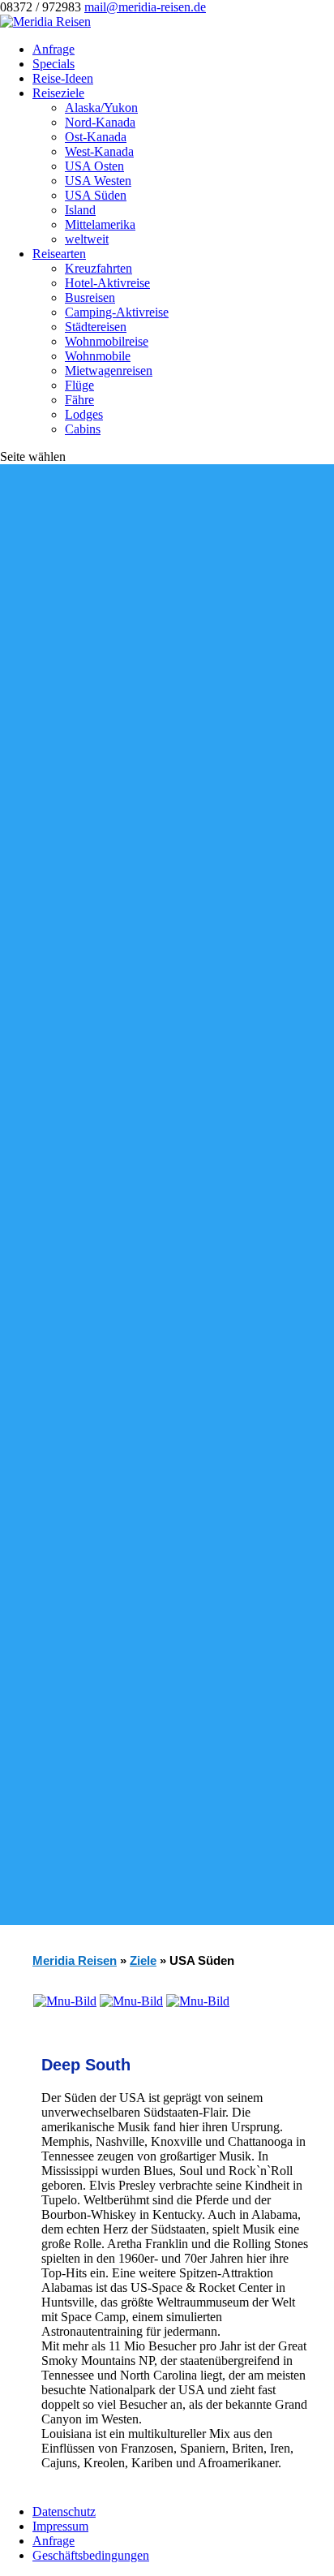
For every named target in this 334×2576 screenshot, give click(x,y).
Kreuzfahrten (98, 268)
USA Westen (98, 181)
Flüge (79, 385)
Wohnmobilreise (107, 341)
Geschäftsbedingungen (91, 2555)
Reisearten (59, 254)
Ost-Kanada (96, 137)
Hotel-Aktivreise (107, 283)
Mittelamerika (100, 224)
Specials (54, 64)
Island (80, 210)
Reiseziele (58, 93)
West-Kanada (99, 151)
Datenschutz (64, 2511)
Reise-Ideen (63, 78)
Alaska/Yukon (101, 108)
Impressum (60, 2526)
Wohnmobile (98, 356)
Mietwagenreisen (109, 370)
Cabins (83, 429)
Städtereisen (96, 327)
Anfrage (54, 49)
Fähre (79, 400)
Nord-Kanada (100, 122)
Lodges (84, 414)
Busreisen (90, 297)
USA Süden (96, 195)
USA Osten (94, 166)
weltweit (87, 239)
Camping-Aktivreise (117, 312)
